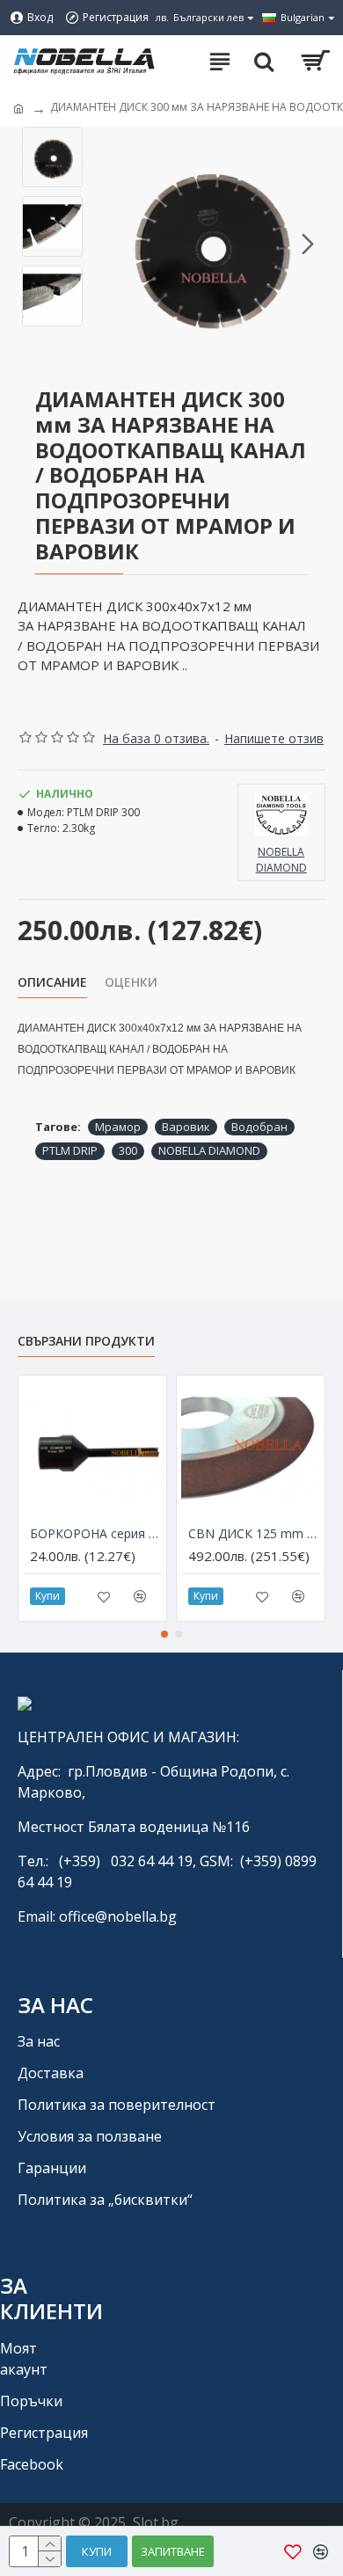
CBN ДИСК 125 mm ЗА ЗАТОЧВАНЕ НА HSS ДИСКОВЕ (254, 1534)
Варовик (186, 1127)
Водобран (259, 1127)
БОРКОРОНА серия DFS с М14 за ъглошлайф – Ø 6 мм (96, 1534)
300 (128, 1150)
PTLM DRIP (70, 1150)
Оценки (131, 982)
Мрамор (118, 1127)
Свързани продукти (86, 1341)
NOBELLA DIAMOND (209, 1150)
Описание (52, 982)
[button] (109, 244)
